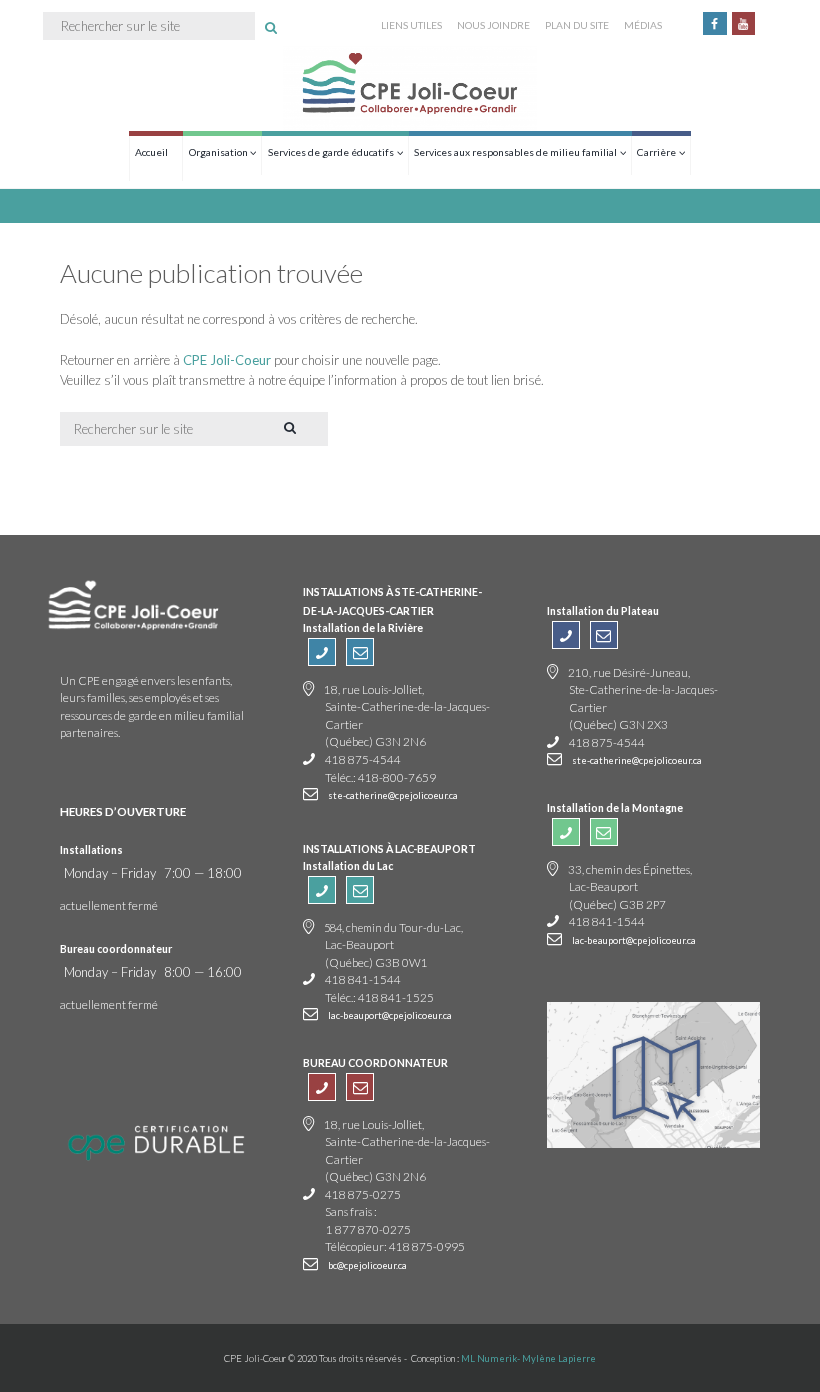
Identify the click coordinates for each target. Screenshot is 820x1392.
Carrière (656, 152)
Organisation (218, 152)
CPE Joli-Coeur (227, 360)
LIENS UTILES (411, 25)
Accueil (151, 152)
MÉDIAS (643, 25)
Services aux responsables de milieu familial (515, 152)
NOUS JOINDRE (493, 25)
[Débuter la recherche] (288, 428)
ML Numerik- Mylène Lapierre (528, 1358)
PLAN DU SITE (577, 25)
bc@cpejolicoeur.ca (367, 1265)
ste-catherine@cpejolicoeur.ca (393, 795)
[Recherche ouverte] (271, 28)
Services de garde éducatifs (331, 152)
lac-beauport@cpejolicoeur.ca (390, 1015)
